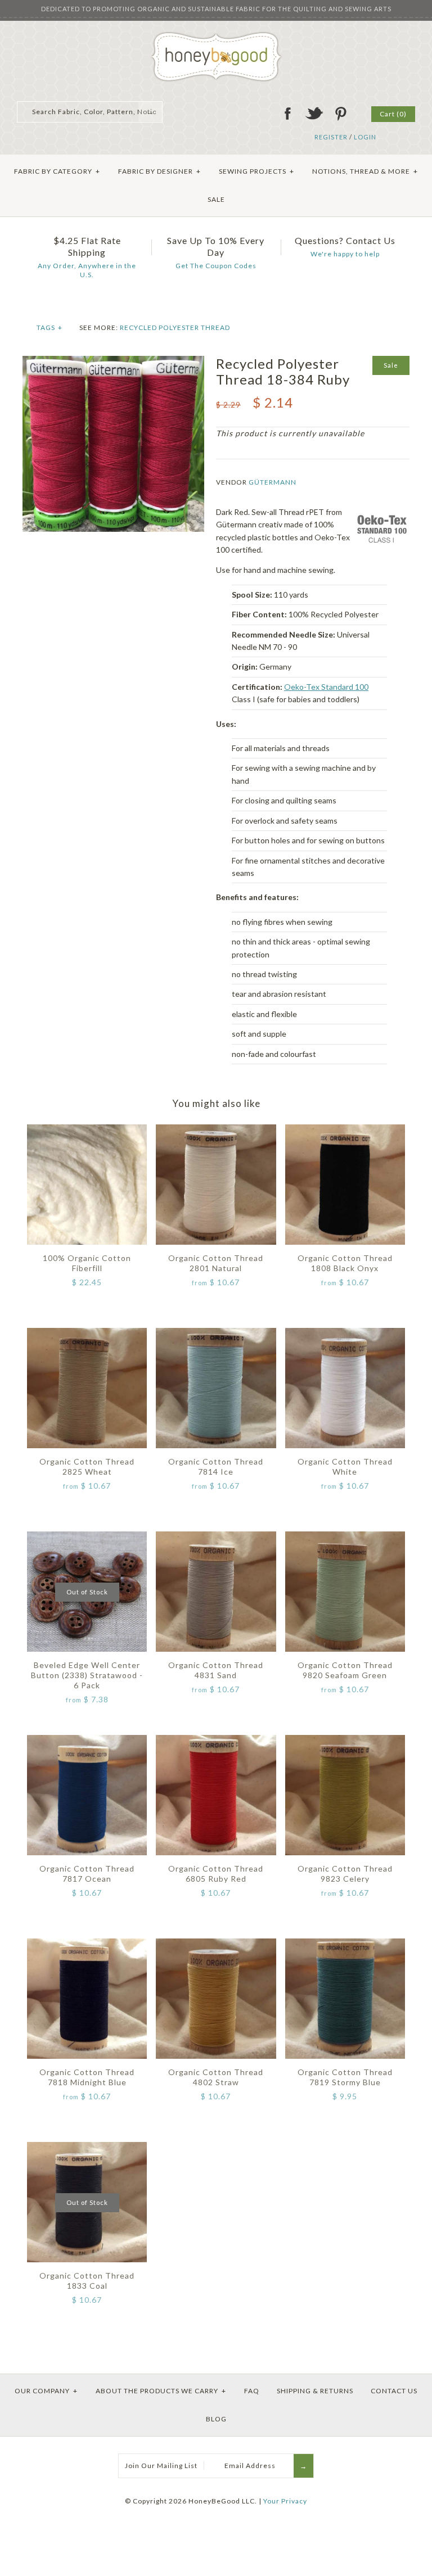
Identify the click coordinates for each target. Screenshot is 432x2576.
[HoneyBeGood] (216, 36)
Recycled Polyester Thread (175, 327)
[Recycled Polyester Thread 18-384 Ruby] (113, 362)
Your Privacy (285, 2501)
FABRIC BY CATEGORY (57, 171)
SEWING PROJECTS (256, 171)
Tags (49, 327)
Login (365, 137)
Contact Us (394, 2391)
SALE (216, 199)
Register (331, 137)
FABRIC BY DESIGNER (159, 171)
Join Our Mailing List (161, 2466)
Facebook (287, 114)
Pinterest (340, 114)
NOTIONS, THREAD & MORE (365, 171)
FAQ (252, 2391)
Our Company (46, 2391)
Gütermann (273, 482)
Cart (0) (393, 114)
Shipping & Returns (315, 2391)
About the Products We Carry (161, 2391)
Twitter (314, 114)
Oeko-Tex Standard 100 (326, 687)
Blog (216, 2419)
